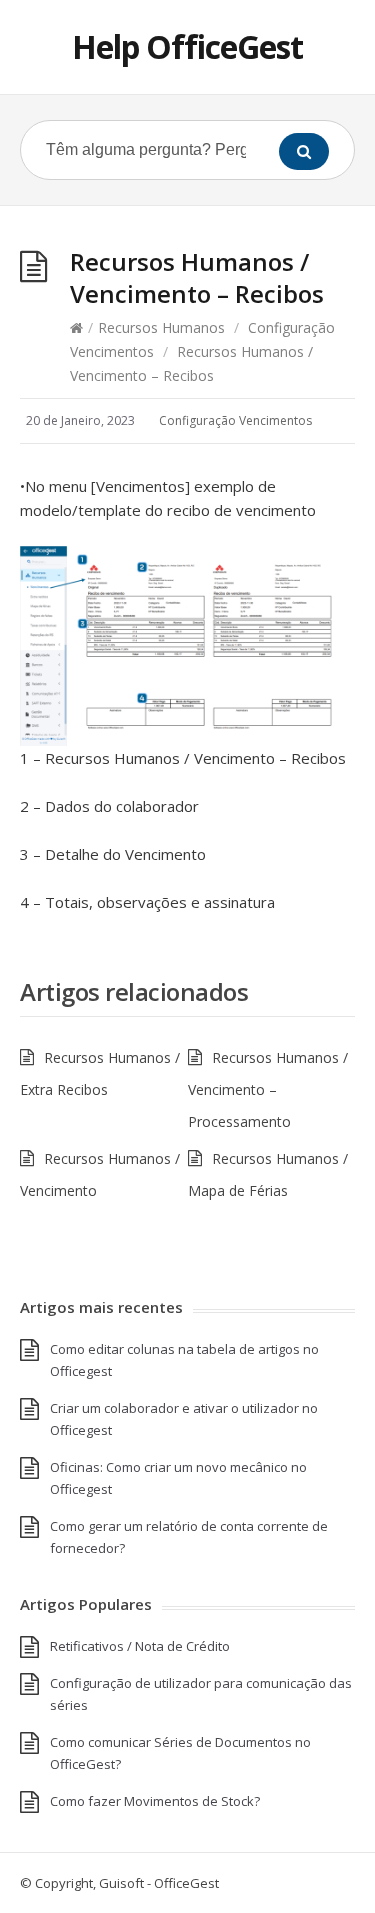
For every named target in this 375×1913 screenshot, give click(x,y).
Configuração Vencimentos (235, 420)
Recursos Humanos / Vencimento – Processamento (268, 1089)
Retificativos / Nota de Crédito (140, 1646)
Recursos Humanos (161, 327)
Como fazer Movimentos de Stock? (155, 1801)
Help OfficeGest (187, 46)
